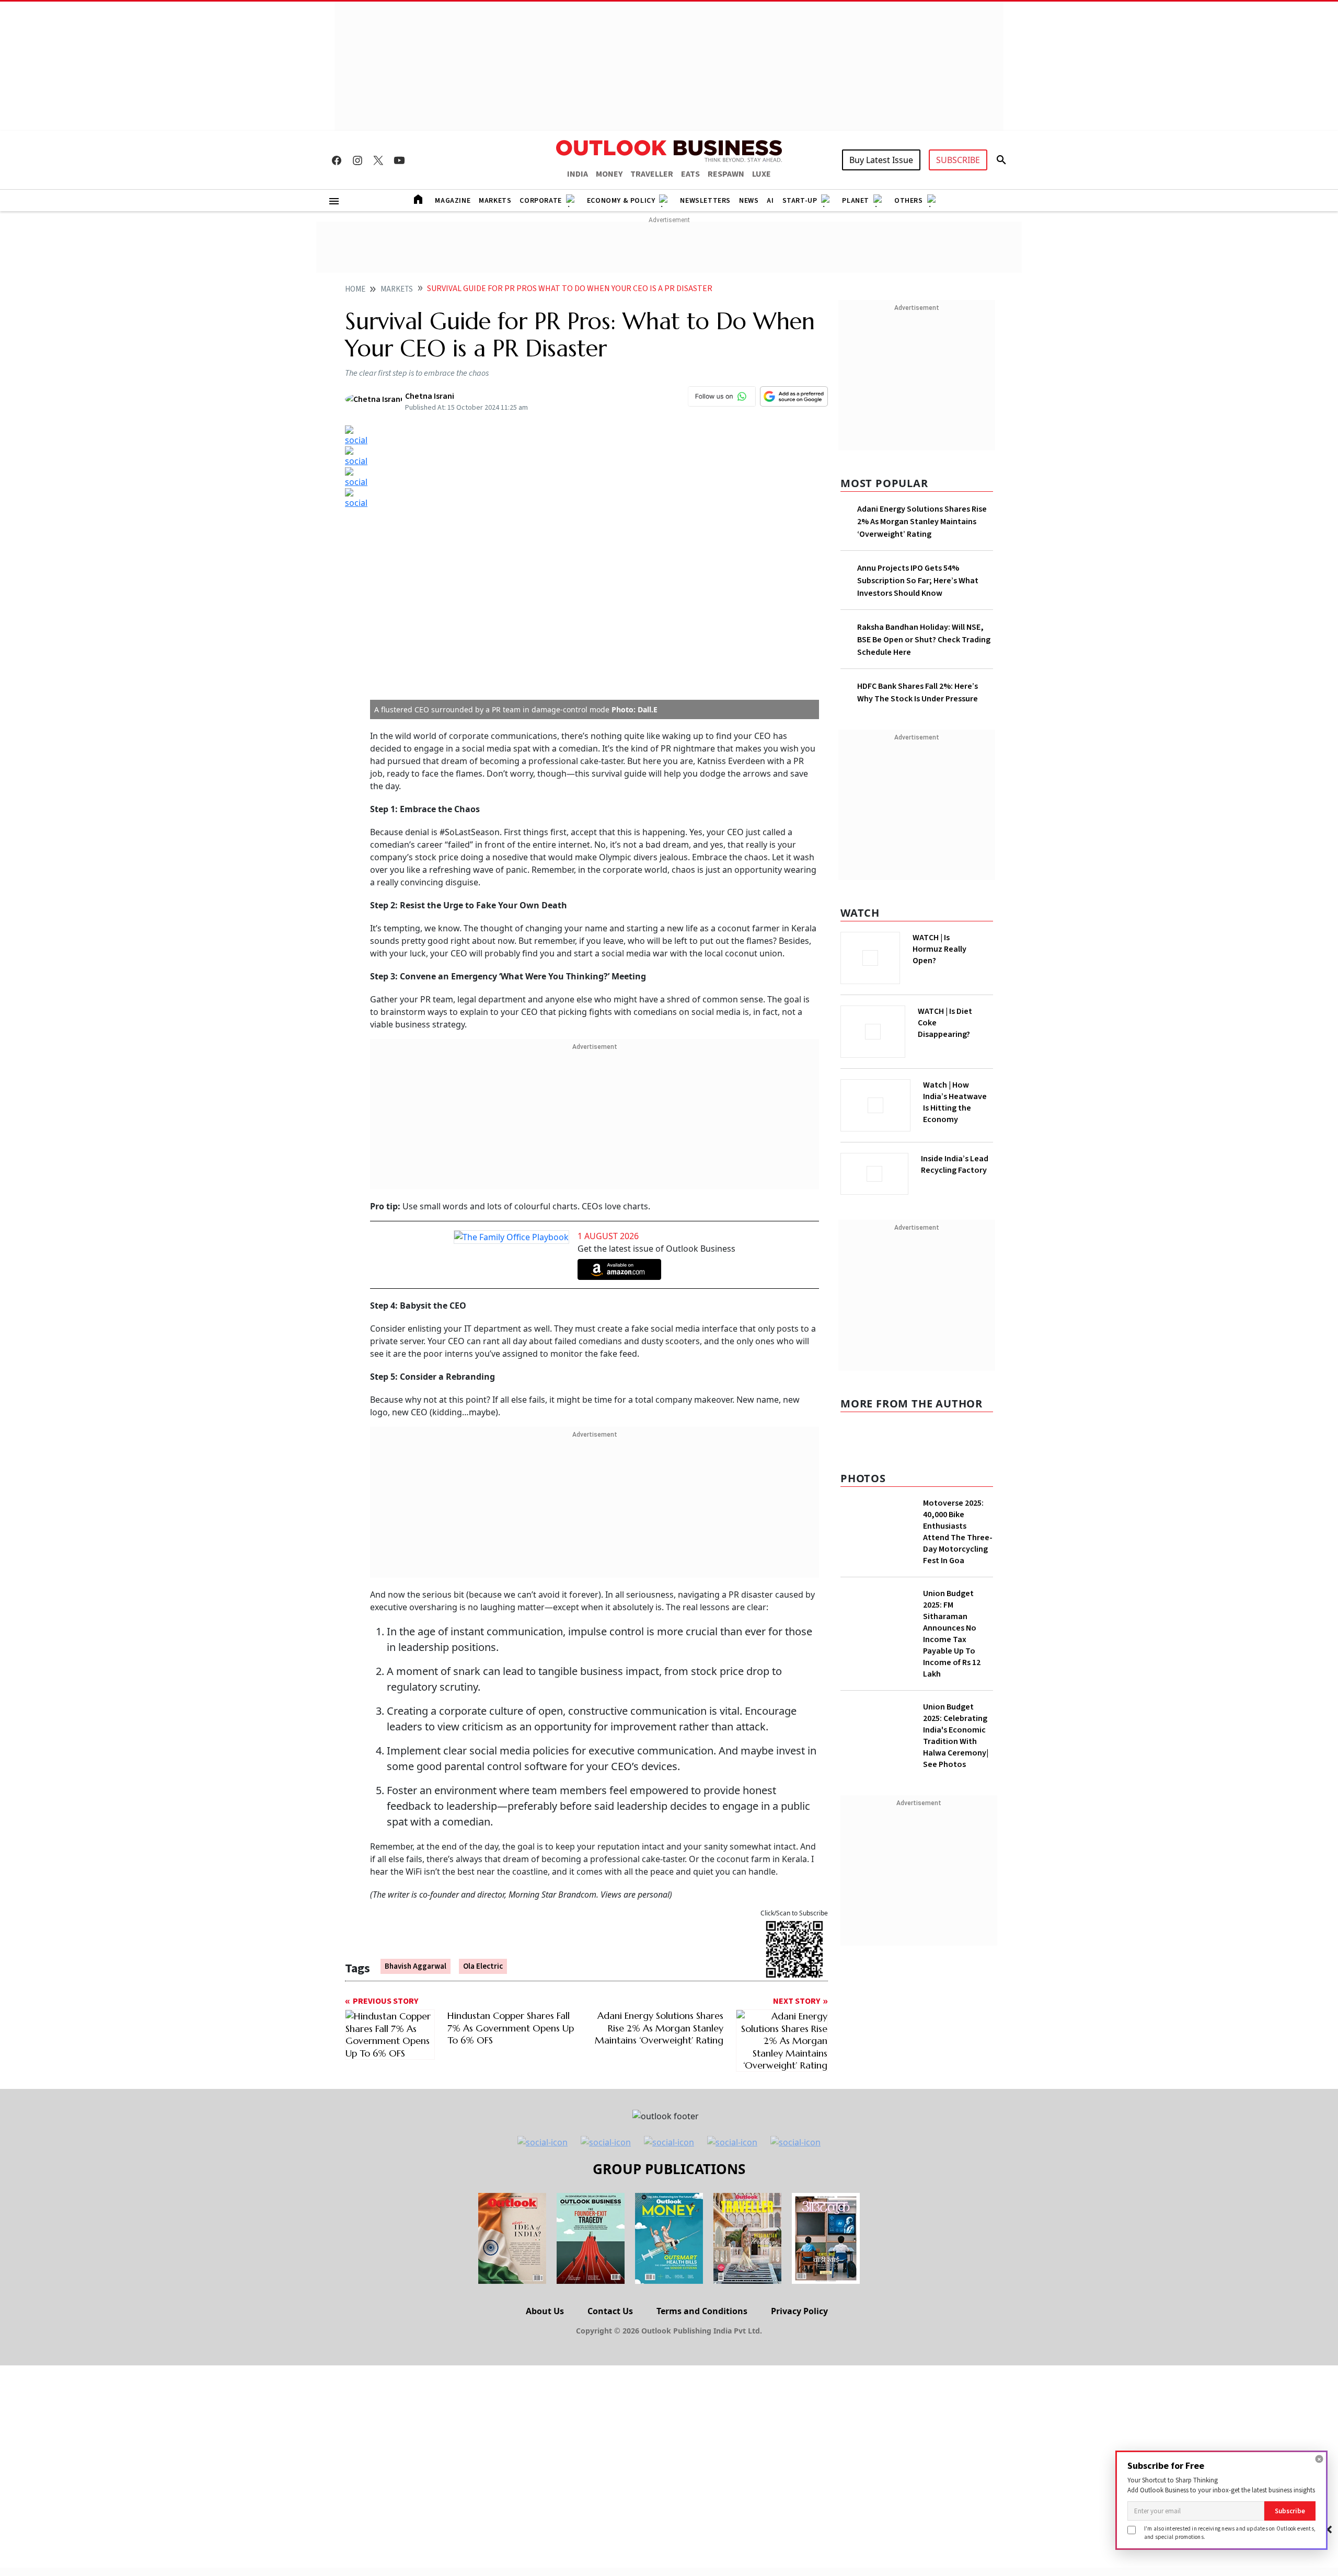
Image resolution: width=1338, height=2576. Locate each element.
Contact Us (610, 2251)
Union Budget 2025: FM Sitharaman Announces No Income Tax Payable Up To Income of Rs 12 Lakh (952, 1634)
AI (770, 201)
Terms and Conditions (702, 2251)
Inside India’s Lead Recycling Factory (955, 1164)
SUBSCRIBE (958, 160)
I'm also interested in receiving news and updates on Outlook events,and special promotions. (1230, 2532)
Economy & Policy (621, 201)
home (355, 289)
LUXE (762, 174)
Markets (495, 201)
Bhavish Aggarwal (416, 1706)
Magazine (453, 201)
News (749, 201)
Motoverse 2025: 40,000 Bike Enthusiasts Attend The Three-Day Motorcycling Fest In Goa (958, 1532)
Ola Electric (483, 1706)
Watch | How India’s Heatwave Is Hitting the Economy (955, 1102)
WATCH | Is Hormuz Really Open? (939, 949)
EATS (690, 174)
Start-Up (800, 201)
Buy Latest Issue (881, 160)
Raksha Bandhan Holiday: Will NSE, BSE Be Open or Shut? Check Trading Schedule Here (924, 640)
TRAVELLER (652, 174)
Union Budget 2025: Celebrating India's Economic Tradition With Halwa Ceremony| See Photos (956, 1736)
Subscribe (1290, 2511)
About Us (545, 2251)
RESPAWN (726, 174)
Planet (856, 201)
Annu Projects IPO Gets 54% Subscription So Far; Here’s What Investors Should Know (918, 581)
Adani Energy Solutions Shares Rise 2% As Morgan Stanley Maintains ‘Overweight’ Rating (922, 522)
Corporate (540, 201)
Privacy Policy (799, 2251)
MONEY (609, 174)
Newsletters (705, 201)
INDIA (578, 174)
